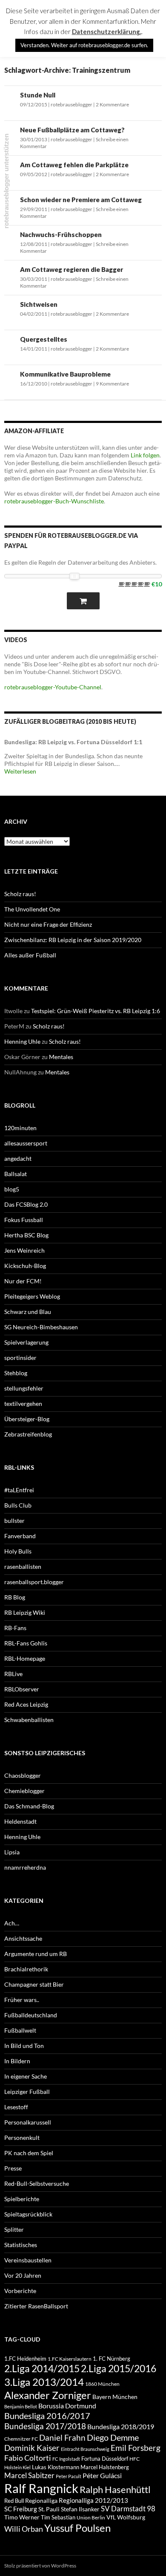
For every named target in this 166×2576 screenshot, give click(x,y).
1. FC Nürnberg (112, 2359)
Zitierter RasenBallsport (36, 2306)
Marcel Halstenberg (105, 2467)
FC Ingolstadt (66, 2459)
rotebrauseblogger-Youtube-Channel (53, 687)
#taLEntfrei (19, 1490)
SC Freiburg (21, 2509)
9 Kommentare (112, 384)
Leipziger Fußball (27, 2092)
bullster (14, 1521)
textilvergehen (23, 1404)
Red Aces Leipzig (26, 1704)
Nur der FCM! (23, 1281)
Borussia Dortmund (67, 2406)
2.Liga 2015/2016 (119, 2368)
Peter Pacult (69, 2476)
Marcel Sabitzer (29, 2475)
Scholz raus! (20, 894)
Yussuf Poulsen (77, 2528)
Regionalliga (41, 2500)
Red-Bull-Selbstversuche (37, 2183)
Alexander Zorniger (48, 2395)
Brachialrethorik (26, 1969)
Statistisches (21, 2245)
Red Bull (14, 2501)
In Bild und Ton (24, 2046)
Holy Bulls (18, 1551)
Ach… (12, 1923)
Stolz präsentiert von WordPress (40, 2566)
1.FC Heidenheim (25, 2359)
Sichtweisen (39, 304)
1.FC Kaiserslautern (70, 2359)
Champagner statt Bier (34, 1984)
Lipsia (12, 1852)
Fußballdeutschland (31, 2015)
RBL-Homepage (25, 1658)
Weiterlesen (20, 771)
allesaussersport (26, 1143)
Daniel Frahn (62, 2438)
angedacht (18, 1158)
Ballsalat (16, 1174)
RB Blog (15, 1597)
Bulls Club (18, 1505)
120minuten (20, 1128)
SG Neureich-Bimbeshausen (41, 1327)
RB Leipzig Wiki (25, 1612)
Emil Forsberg (136, 2448)
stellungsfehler (24, 1388)
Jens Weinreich (24, 1250)
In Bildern (17, 2061)
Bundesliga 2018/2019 (121, 2426)
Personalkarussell (28, 2122)
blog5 (12, 1189)
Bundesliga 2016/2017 (47, 2416)
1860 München (102, 2384)
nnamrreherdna (25, 1867)
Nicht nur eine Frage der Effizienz (48, 924)
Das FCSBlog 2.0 (26, 1204)
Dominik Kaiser (32, 2448)
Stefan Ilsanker (80, 2509)
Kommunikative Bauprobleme (65, 374)
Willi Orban (24, 2529)
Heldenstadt (20, 1821)
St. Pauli (49, 2509)
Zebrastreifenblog (28, 1434)
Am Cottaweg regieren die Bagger (72, 269)
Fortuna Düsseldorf (105, 2459)
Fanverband (20, 1536)
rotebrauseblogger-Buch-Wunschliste (54, 501)
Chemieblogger (24, 1791)
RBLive (13, 1674)
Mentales (61, 1057)
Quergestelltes (44, 339)
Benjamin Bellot (21, 2406)
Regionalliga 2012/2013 (93, 2500)
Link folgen (145, 455)
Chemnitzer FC (21, 2439)
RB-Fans (15, 1628)
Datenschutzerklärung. (107, 31)
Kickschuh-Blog (25, 1266)
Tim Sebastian (58, 2517)
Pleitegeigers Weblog (32, 1296)
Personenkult (22, 2138)
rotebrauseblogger (72, 104)
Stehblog (16, 1373)
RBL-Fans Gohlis (26, 1643)
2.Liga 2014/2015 (42, 2369)
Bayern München (115, 2397)
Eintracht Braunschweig (85, 2449)
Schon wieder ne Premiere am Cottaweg (81, 200)
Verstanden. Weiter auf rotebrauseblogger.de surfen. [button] (84, 45)
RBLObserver (22, 1689)
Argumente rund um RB (36, 1954)
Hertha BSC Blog (26, 1235)
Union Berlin (91, 2517)
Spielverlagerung (26, 1342)
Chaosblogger (23, 1775)
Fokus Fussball (24, 1220)
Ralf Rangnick (41, 2488)
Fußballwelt (20, 2030)
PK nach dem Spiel (29, 2153)
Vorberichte (20, 2291)
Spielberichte (22, 2199)
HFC (135, 2459)
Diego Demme (113, 2437)
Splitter (14, 2229)
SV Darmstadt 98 (128, 2509)
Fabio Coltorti (28, 2458)
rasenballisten (23, 1566)
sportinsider (20, 1358)
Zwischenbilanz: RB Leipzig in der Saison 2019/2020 (73, 940)
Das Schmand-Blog (29, 1806)
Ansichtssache (23, 1938)
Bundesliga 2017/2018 (45, 2426)
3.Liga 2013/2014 (44, 2382)
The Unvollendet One (32, 909)
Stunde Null (38, 95)
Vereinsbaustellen (28, 2260)
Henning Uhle (22, 1041)
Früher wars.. (22, 2000)
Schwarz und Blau (28, 1312)
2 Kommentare (112, 104)
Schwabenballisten (29, 1720)
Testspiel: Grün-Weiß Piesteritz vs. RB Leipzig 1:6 (96, 1011)
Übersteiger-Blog (27, 1419)
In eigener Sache (26, 2076)
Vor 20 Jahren (23, 2275)
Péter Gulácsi (102, 2475)
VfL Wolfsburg (126, 2517)
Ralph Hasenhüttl (115, 2489)
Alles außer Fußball (30, 955)
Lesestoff (16, 2107)
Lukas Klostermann (56, 2467)
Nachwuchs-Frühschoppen (61, 234)
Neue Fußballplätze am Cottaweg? (72, 130)
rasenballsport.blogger (34, 1582)
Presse (13, 2168)
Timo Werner (22, 2517)
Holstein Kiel (17, 2467)
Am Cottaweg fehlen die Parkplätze (74, 165)
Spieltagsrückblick (28, 2214)
